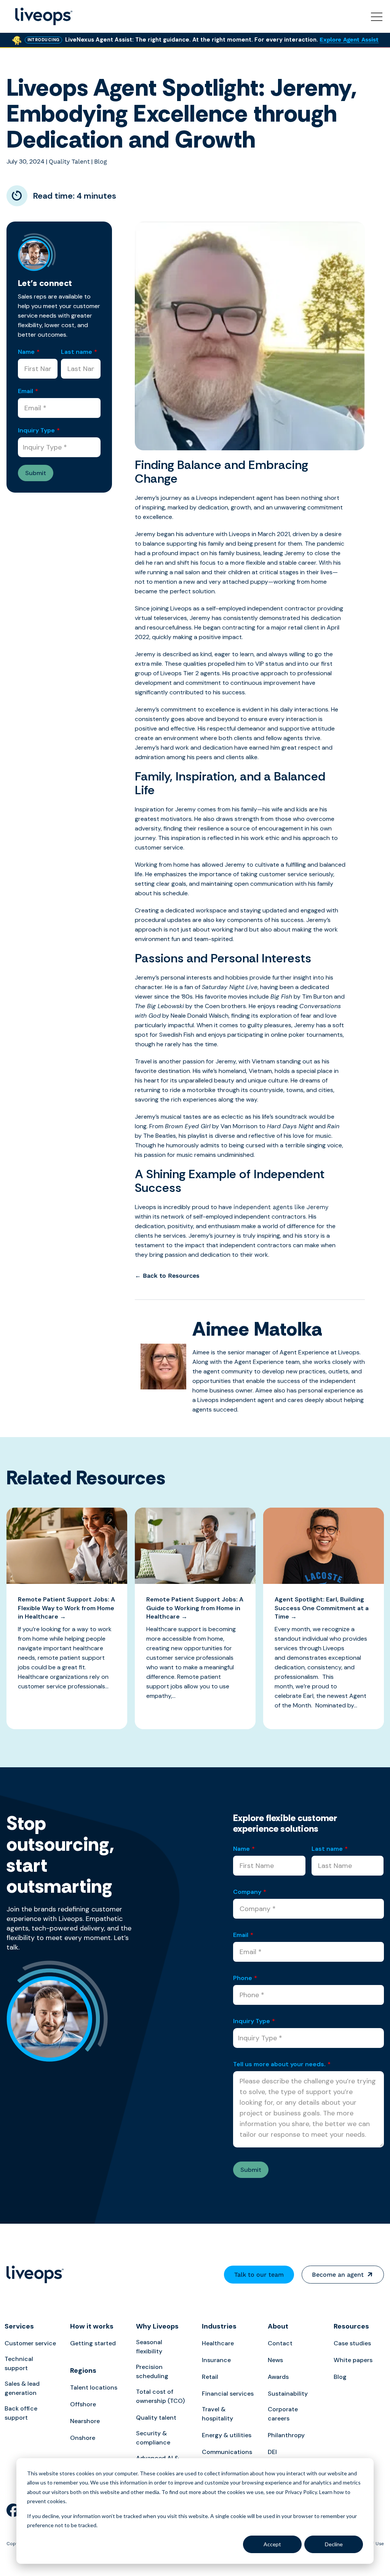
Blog (101, 161)
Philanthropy (286, 2435)
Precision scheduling (152, 2371)
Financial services (228, 2394)
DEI (272, 2452)
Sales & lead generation (22, 2388)
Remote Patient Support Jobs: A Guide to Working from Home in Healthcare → (195, 1608)
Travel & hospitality (217, 2414)
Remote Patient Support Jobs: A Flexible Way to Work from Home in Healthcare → (66, 1608)
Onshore (83, 2438)
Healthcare (218, 2343)
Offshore (83, 2404)
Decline (334, 2544)
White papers (353, 2360)
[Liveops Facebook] (13, 2510)
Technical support (19, 2363)
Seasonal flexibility (149, 2347)
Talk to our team (259, 2275)
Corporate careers (283, 2414)
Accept (272, 2544)
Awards (278, 2377)
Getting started (93, 2343)
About (278, 2326)
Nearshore (85, 2421)
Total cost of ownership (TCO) (160, 2396)
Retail (210, 2377)
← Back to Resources (167, 1276)
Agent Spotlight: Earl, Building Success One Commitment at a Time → (322, 1608)
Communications (227, 2452)
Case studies (352, 2343)
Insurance (216, 2360)
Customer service (30, 2343)
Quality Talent (69, 161)
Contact (280, 2343)
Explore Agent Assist (349, 40)
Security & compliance (153, 2438)
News (275, 2360)
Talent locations (94, 2387)
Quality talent (156, 2418)
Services (19, 2326)
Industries (219, 2326)
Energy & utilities (227, 2435)
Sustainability (288, 2394)
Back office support (21, 2413)
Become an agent (338, 2275)
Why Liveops (157, 2326)
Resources (351, 2326)
